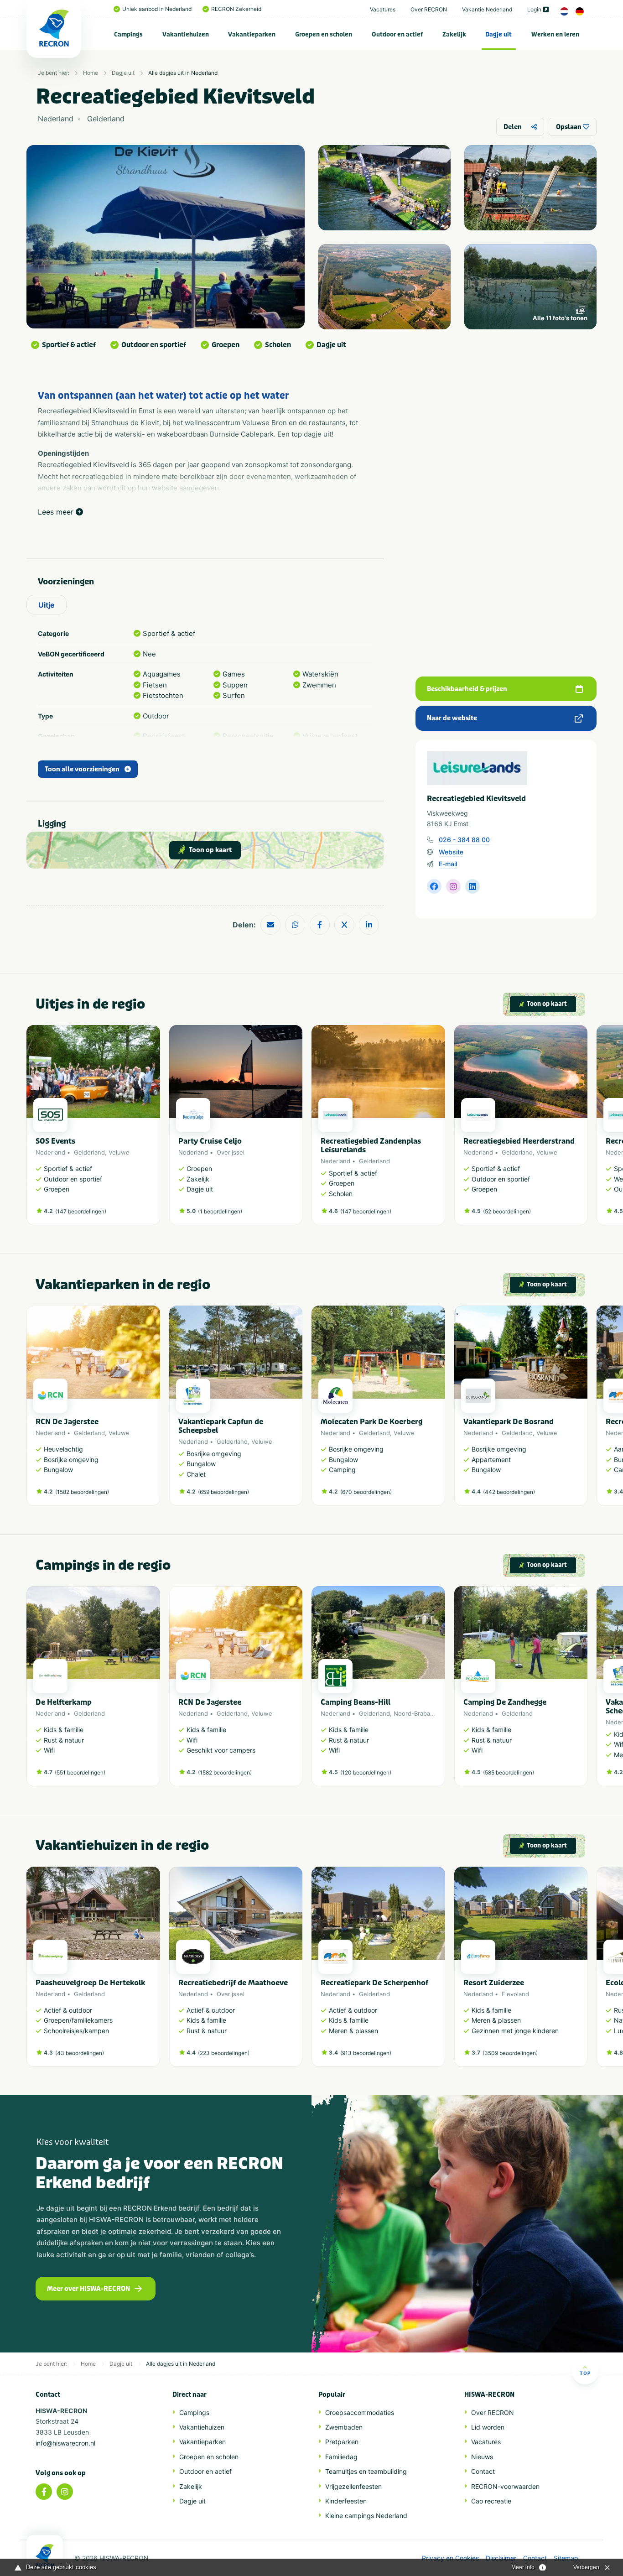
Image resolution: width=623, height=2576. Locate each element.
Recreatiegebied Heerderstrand (519, 1141)
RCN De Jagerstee (67, 1422)
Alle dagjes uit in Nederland (183, 73)
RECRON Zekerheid (236, 9)
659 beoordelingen (223, 1492)
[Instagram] (65, 2492)
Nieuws (482, 2457)
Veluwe (119, 1152)
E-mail (448, 864)
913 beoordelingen (366, 2053)
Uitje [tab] (47, 605)
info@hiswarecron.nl (65, 2443)
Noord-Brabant (415, 1713)
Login (534, 9)
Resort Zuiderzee (494, 1983)
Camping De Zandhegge (505, 1702)
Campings (128, 34)
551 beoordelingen (80, 1772)
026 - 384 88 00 (464, 840)
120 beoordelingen (366, 1772)
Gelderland (89, 1152)
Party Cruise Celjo (210, 1141)
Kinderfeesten (346, 2501)
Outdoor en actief (397, 34)
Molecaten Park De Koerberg (371, 1422)
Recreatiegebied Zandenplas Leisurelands (371, 1145)
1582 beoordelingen (82, 1492)
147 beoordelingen (81, 1211)
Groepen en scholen (324, 34)
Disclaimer (501, 2558)
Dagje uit (498, 34)
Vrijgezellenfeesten (353, 2486)
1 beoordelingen (220, 1211)
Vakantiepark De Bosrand (509, 1422)
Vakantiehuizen (186, 34)
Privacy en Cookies (450, 2558)
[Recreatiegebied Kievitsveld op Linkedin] (472, 886)
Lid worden (488, 2427)
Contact (483, 2471)
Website (451, 852)
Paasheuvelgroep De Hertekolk (90, 1983)
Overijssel (231, 1152)
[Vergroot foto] (384, 188)
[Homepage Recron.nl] (45, 2555)
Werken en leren (555, 34)
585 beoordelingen (509, 1772)
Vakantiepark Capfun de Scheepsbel (221, 1426)
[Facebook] (44, 2492)
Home (91, 73)
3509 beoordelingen (510, 2053)
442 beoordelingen (509, 1492)
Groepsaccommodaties (360, 2412)
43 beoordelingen (80, 2053)
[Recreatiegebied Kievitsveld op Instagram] (453, 886)
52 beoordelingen (507, 1211)
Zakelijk (454, 34)
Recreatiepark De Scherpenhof (374, 1983)
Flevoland (515, 1994)
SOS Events (55, 1141)
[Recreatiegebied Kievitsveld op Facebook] (434, 886)
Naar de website (452, 718)
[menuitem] (129, 34)
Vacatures (383, 9)
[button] (583, 1130)
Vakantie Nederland (487, 9)
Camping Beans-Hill (356, 1702)
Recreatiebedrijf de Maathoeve (233, 1983)
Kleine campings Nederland (366, 2516)
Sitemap (566, 2558)
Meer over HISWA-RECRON (88, 2289)
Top (585, 2373)
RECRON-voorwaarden (505, 2486)
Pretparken (342, 2442)
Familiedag (341, 2457)
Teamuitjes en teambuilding (366, 2471)
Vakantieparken (252, 34)
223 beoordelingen (224, 2053)
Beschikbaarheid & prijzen (467, 689)
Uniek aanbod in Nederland (157, 9)
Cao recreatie (491, 2501)
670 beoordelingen (366, 1492)
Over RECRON (429, 9)
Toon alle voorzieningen (82, 769)
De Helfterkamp (64, 1702)
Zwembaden (344, 2427)
